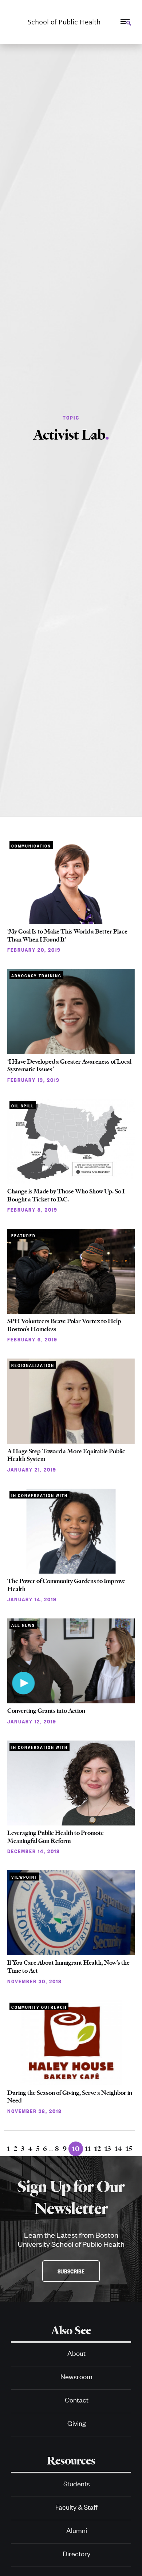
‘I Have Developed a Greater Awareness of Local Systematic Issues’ (69, 1065)
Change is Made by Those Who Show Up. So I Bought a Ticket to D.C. (66, 1195)
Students (77, 2483)
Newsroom (76, 2376)
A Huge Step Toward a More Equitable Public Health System (66, 1455)
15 (129, 2149)
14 (118, 2149)
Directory (76, 2553)
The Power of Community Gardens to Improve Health (66, 1585)
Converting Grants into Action (46, 1711)
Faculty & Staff (76, 2507)
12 (98, 2149)
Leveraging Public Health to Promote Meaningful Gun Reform (56, 1837)
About (76, 2353)
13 (108, 2149)
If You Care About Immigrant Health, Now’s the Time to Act (68, 1967)
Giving (77, 2423)
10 (76, 2149)
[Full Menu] (125, 22)
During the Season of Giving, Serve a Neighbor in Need (70, 2097)
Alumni (77, 2530)
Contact (77, 2399)
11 (88, 2149)
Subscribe (71, 2271)
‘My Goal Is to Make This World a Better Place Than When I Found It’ (67, 935)
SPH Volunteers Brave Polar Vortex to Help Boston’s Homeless (64, 1325)
